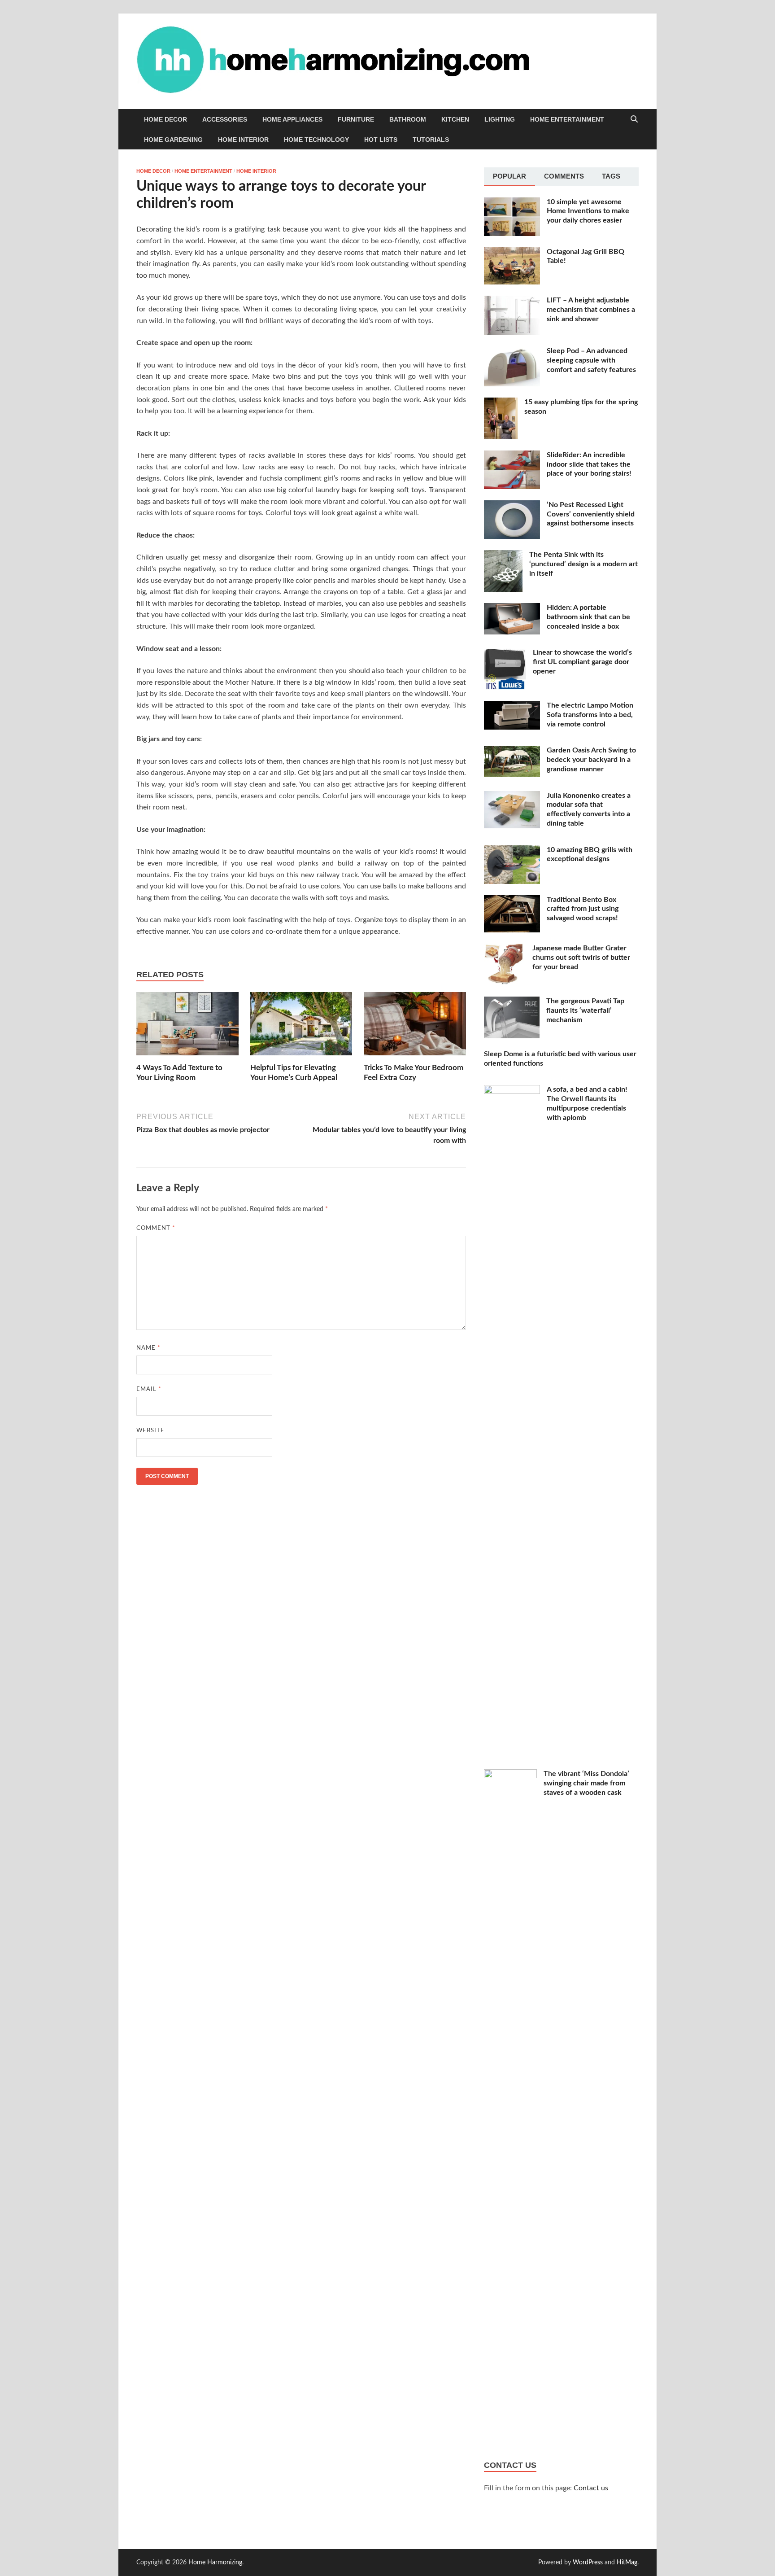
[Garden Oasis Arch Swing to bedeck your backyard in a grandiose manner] (512, 751)
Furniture (356, 119)
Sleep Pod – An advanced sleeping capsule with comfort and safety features (591, 360)
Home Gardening (173, 140)
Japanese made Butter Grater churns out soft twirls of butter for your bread (581, 958)
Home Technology (316, 140)
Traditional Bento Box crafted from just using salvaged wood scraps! (583, 909)
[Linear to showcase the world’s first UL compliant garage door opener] (505, 653)
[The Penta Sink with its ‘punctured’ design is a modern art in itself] (503, 555)
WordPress (588, 2563)
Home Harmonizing (215, 2563)
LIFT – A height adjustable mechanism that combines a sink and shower (591, 310)
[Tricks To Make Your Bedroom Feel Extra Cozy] (415, 1027)
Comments (564, 176)
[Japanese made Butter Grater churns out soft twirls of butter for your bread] (505, 949)
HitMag (627, 2563)
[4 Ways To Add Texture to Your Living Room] (187, 1027)
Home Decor (165, 119)
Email (149, 1389)
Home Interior (243, 140)
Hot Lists (381, 140)
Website (150, 1431)
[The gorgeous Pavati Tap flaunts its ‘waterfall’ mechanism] (512, 1002)
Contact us (591, 2488)
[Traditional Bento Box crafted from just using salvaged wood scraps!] (512, 901)
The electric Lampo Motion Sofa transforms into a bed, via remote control (590, 715)
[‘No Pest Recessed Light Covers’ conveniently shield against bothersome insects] (512, 506)
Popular (509, 176)
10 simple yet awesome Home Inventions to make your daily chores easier (588, 211)
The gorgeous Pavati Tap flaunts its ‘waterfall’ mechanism (585, 1010)
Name (148, 1348)
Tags (611, 176)
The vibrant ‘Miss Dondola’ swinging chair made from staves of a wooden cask (586, 1783)
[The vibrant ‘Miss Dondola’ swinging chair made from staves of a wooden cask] (510, 1775)
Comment (156, 1228)
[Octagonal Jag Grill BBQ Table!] (512, 253)
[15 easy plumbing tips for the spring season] (501, 403)
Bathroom (408, 119)
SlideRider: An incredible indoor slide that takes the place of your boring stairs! (589, 464)
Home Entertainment (567, 119)
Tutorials (431, 140)
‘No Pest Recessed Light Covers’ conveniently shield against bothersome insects (591, 514)
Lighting (500, 119)
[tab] (509, 177)
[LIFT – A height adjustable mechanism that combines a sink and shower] (512, 301)
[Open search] (634, 120)
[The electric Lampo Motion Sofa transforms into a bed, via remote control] (512, 706)
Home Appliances (292, 119)
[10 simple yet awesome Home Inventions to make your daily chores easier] (512, 203)
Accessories (225, 119)
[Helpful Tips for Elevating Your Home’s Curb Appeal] (301, 1027)
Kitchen (455, 119)
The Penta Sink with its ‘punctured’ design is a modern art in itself (583, 564)
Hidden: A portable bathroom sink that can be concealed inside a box (588, 617)
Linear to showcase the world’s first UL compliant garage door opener (582, 662)
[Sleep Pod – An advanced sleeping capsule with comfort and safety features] (512, 352)
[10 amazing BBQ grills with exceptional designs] (512, 851)
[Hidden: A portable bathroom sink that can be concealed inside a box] (512, 608)
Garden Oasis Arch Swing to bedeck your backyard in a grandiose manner (591, 760)
